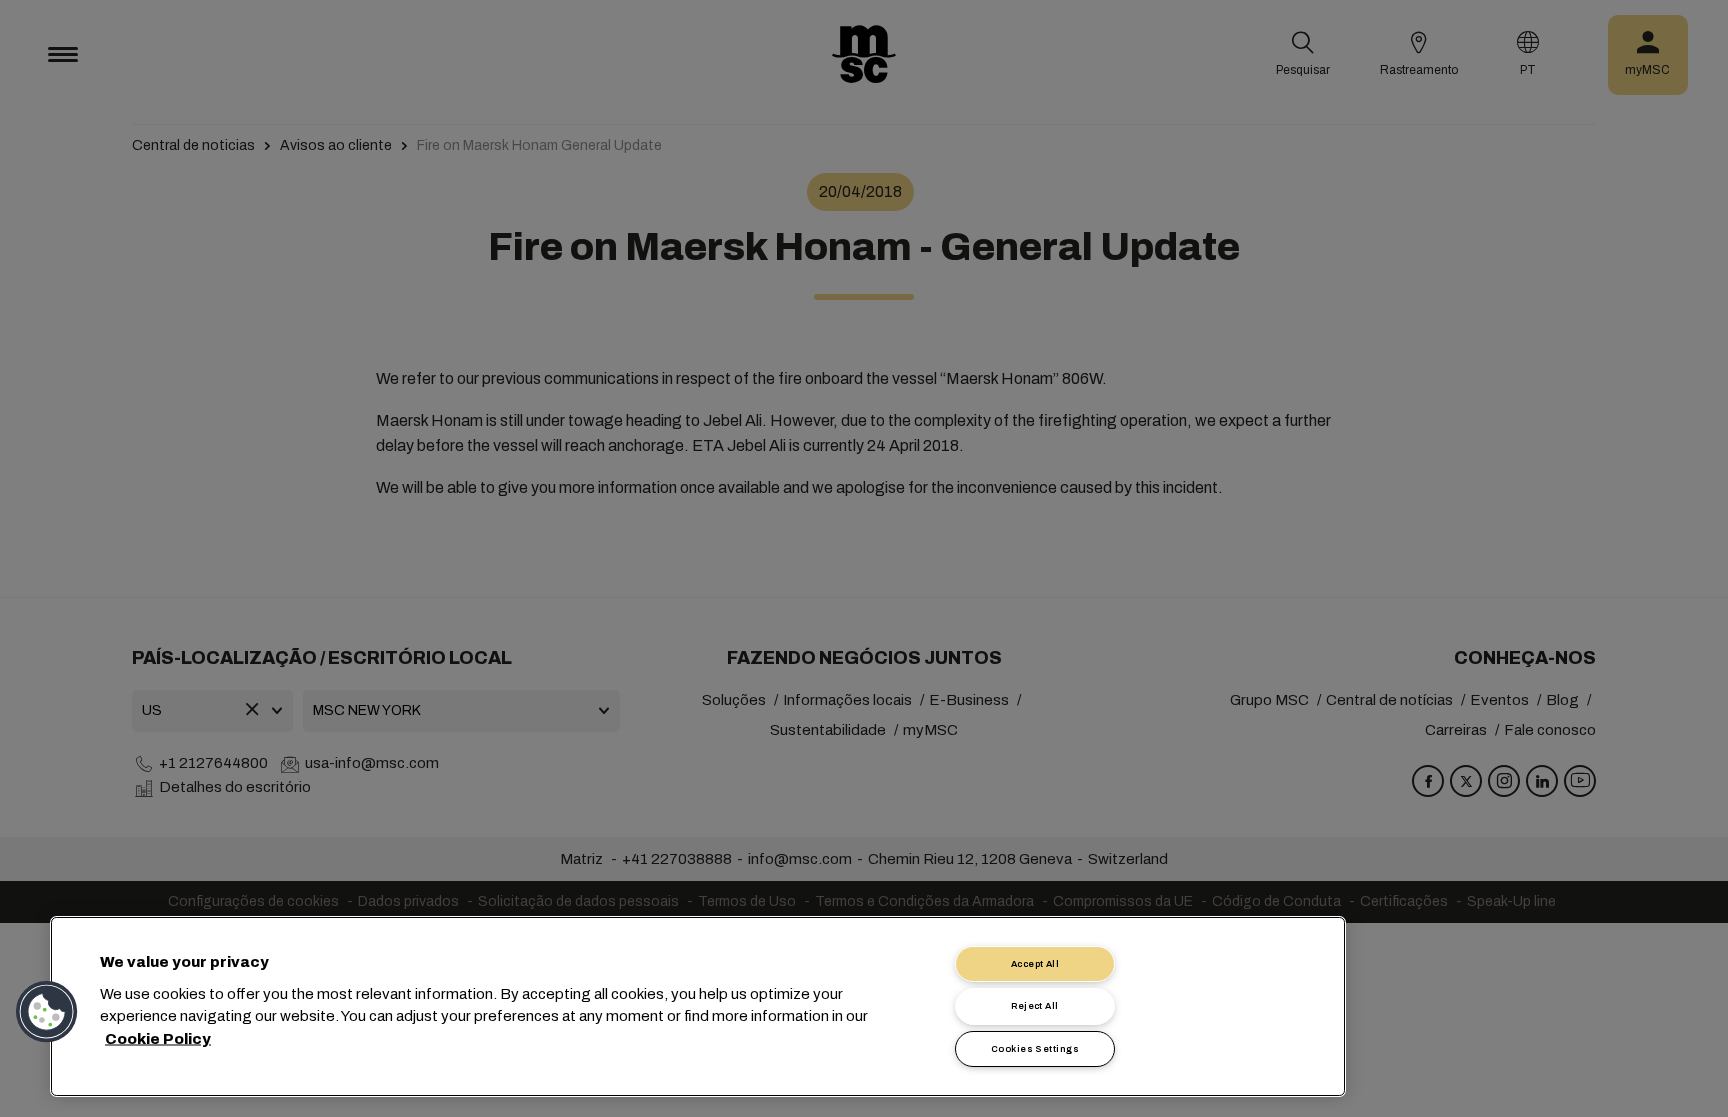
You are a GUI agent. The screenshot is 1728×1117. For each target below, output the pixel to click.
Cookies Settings (1035, 1049)
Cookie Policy (158, 1038)
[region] (698, 1006)
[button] (47, 1012)
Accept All (1035, 964)
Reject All (1035, 1006)
